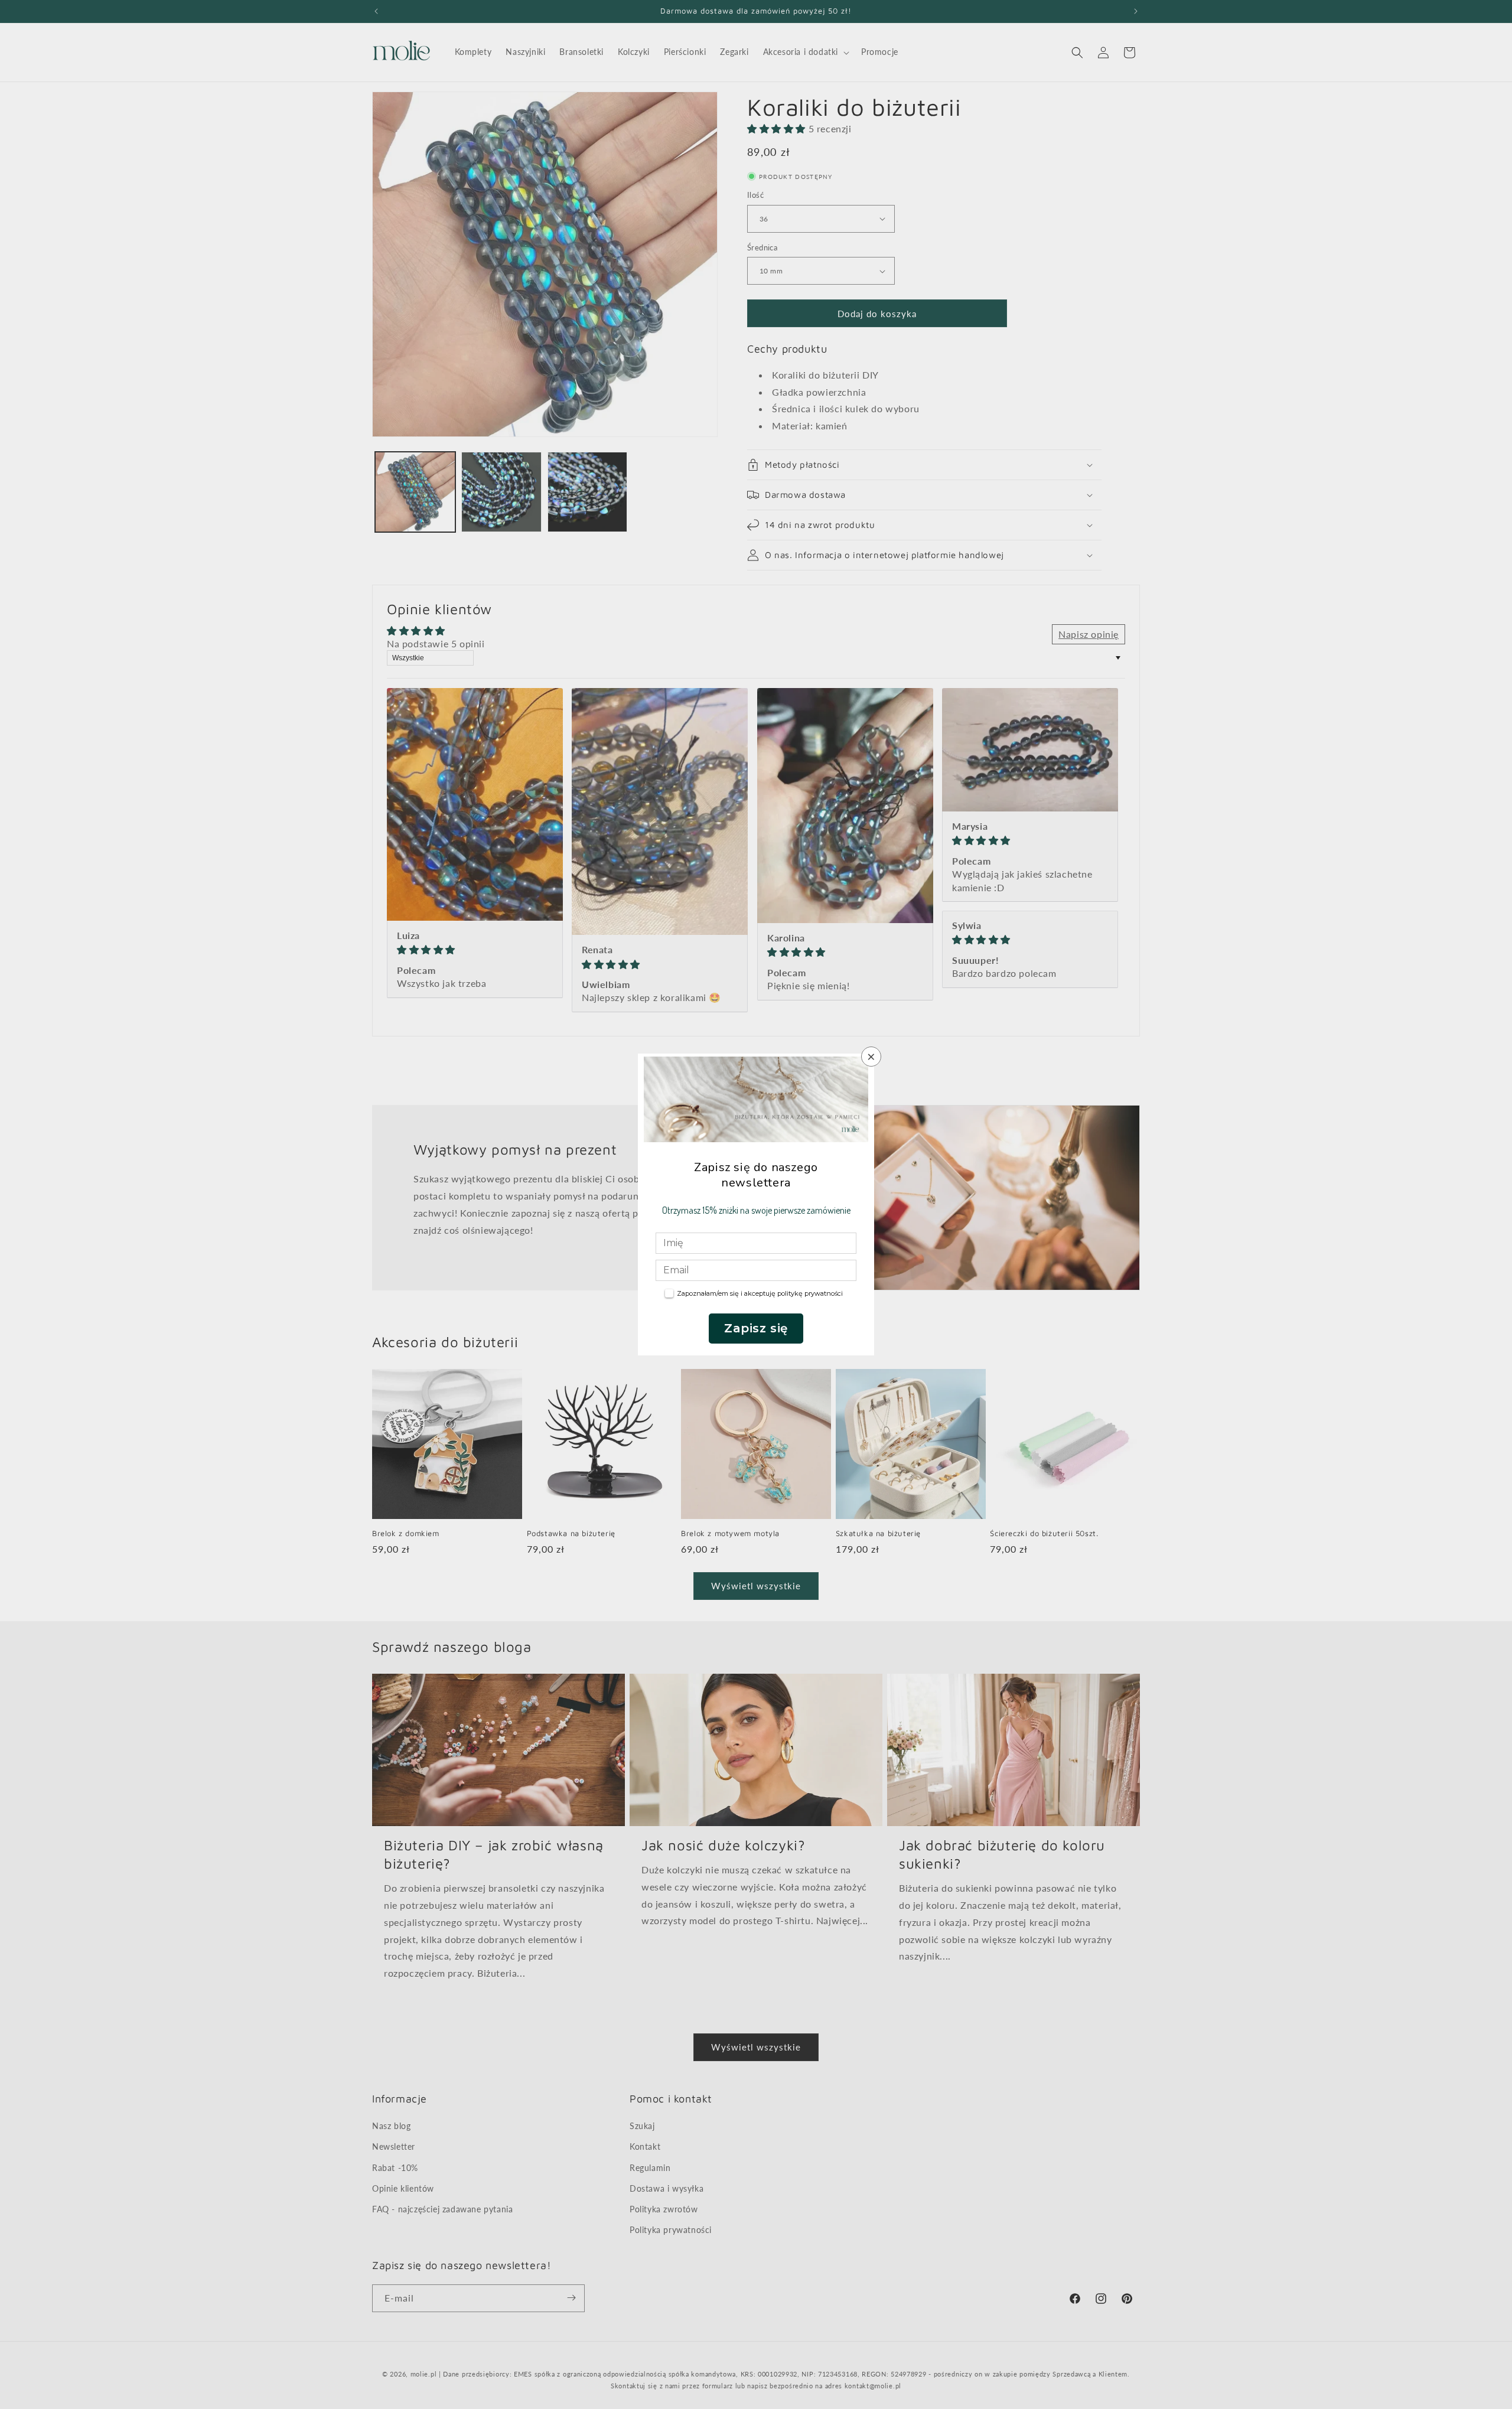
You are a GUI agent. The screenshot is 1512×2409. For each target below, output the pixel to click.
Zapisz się (756, 1328)
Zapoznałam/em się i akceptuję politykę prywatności (760, 1293)
